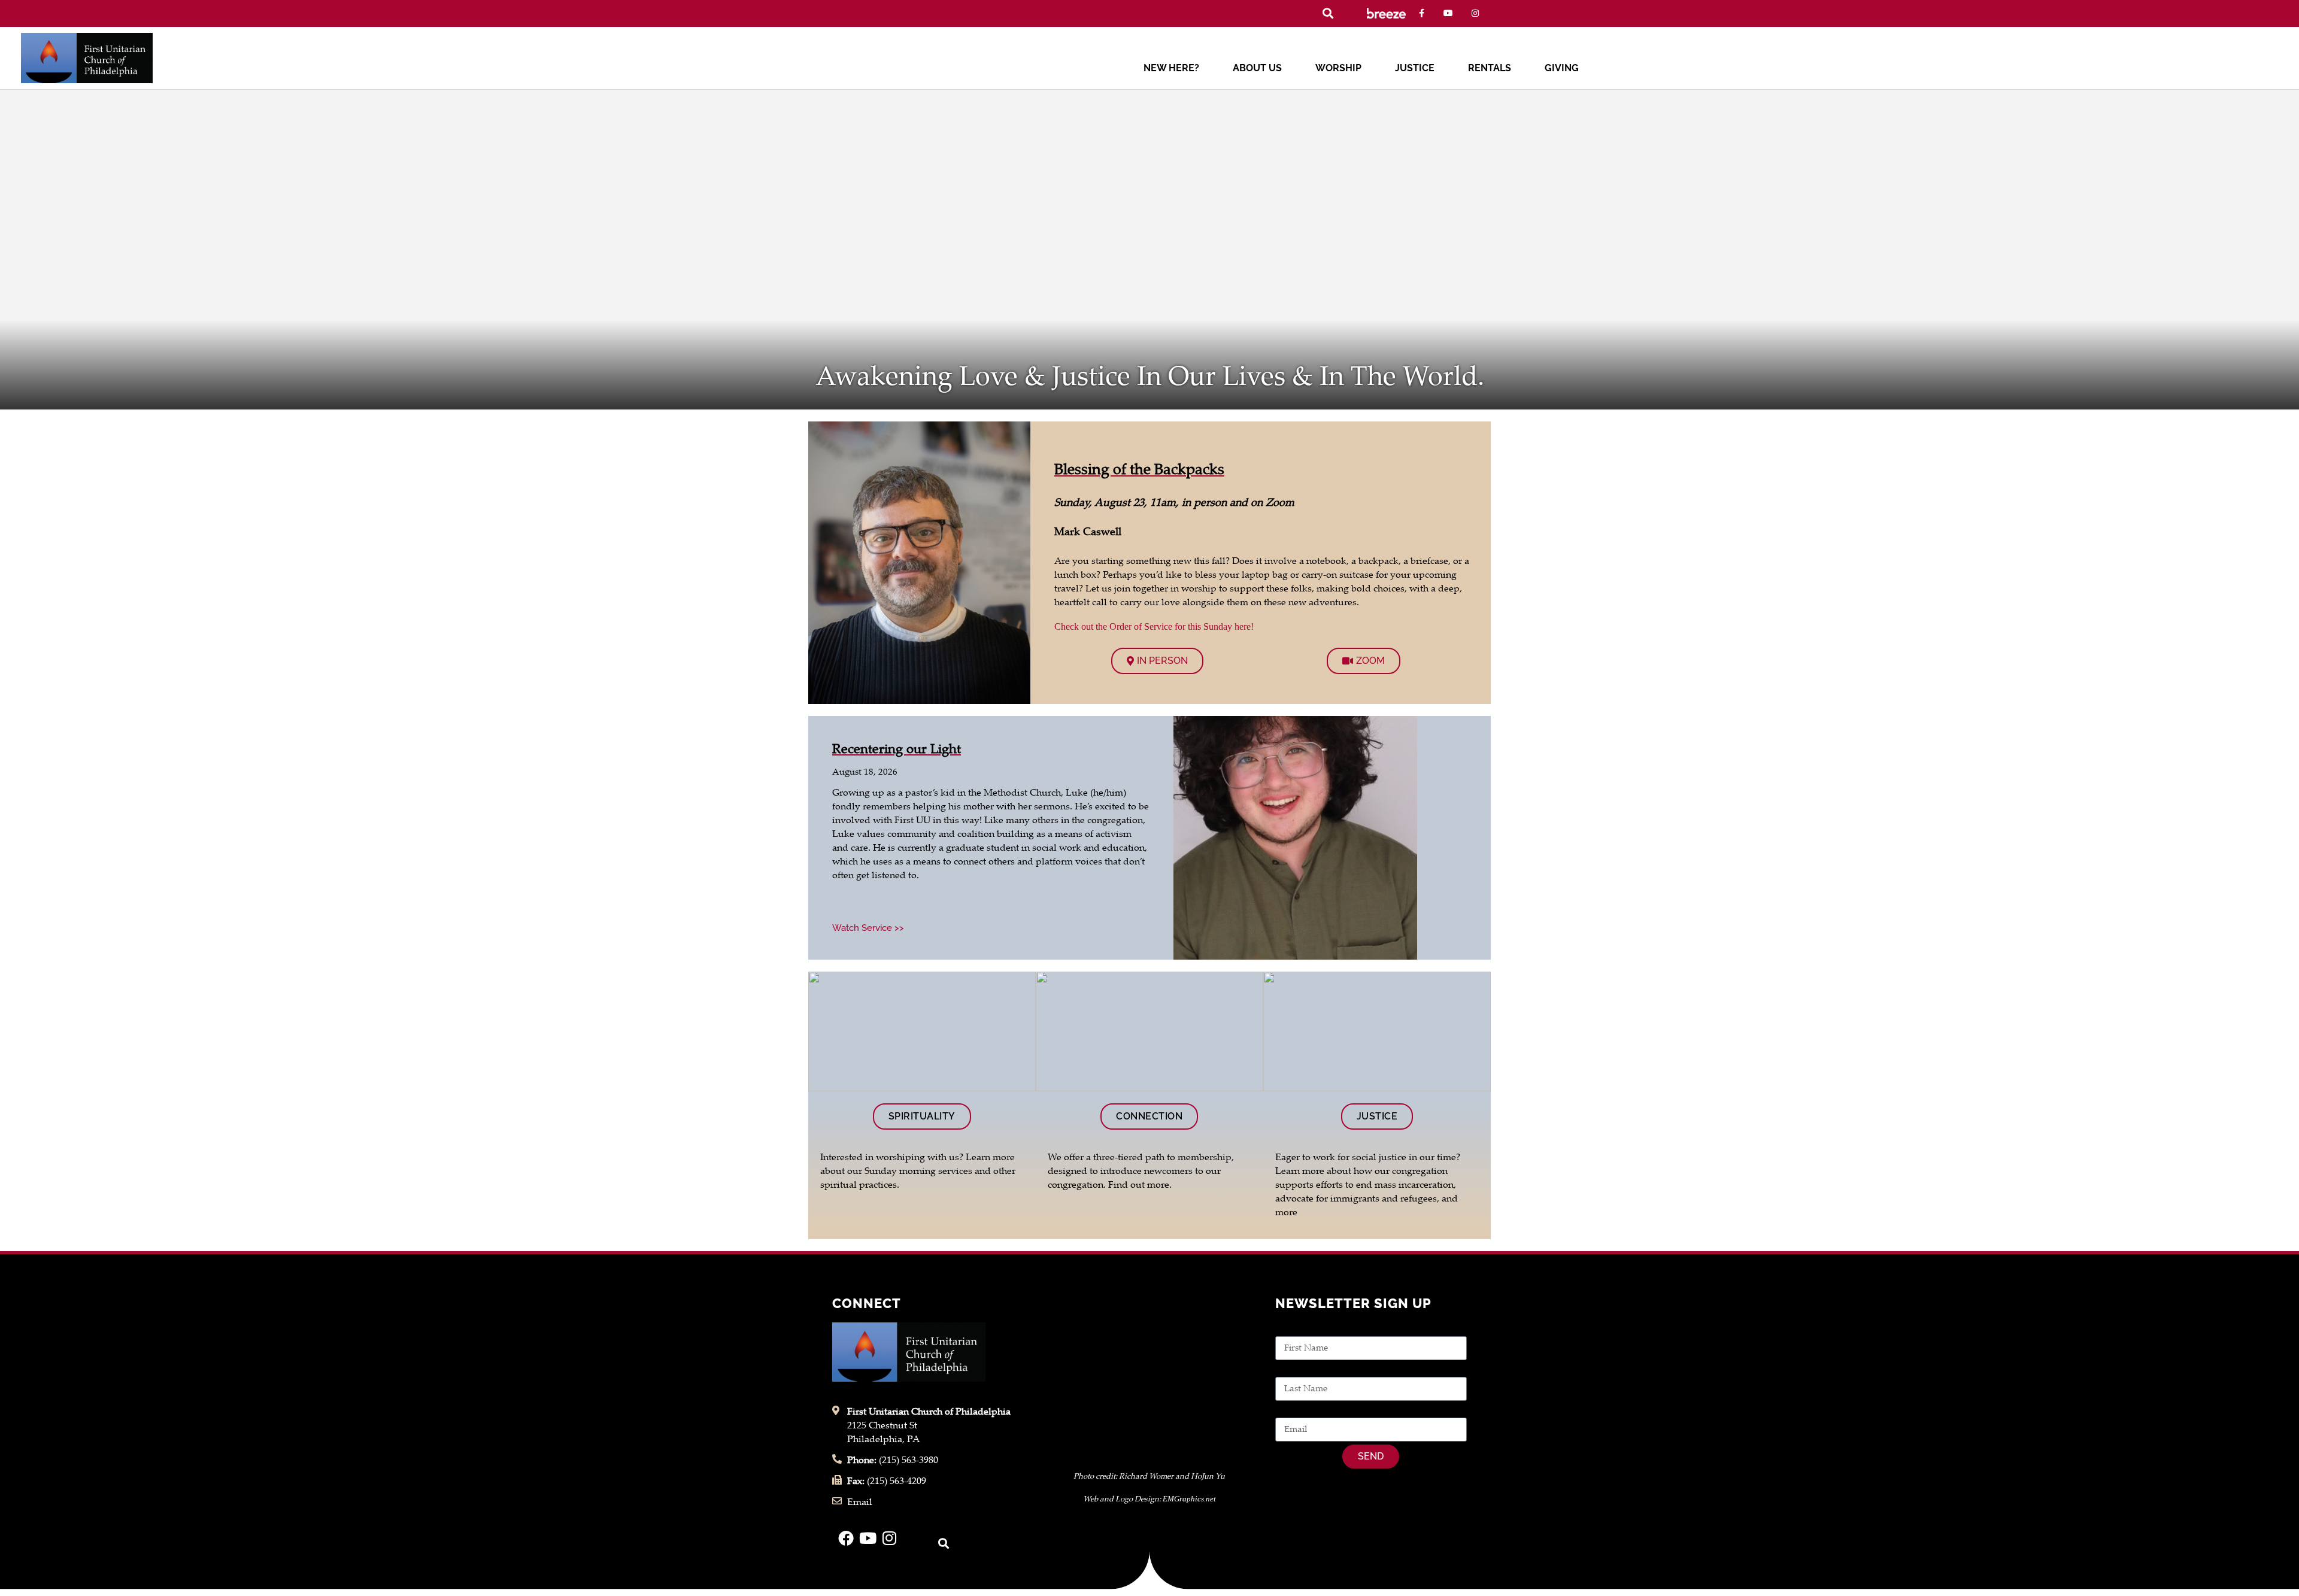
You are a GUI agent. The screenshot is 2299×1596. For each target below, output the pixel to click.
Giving (1562, 68)
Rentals (1490, 68)
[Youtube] (1449, 13)
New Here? (1171, 68)
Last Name (1298, 1370)
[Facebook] (846, 1538)
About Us (1257, 68)
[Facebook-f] (1422, 13)
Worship (1338, 68)
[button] (1328, 13)
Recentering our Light (897, 750)
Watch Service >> (868, 928)
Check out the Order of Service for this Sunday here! (1154, 626)
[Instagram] (1475, 13)
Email (1288, 1411)
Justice (1415, 68)
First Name (1299, 1329)
